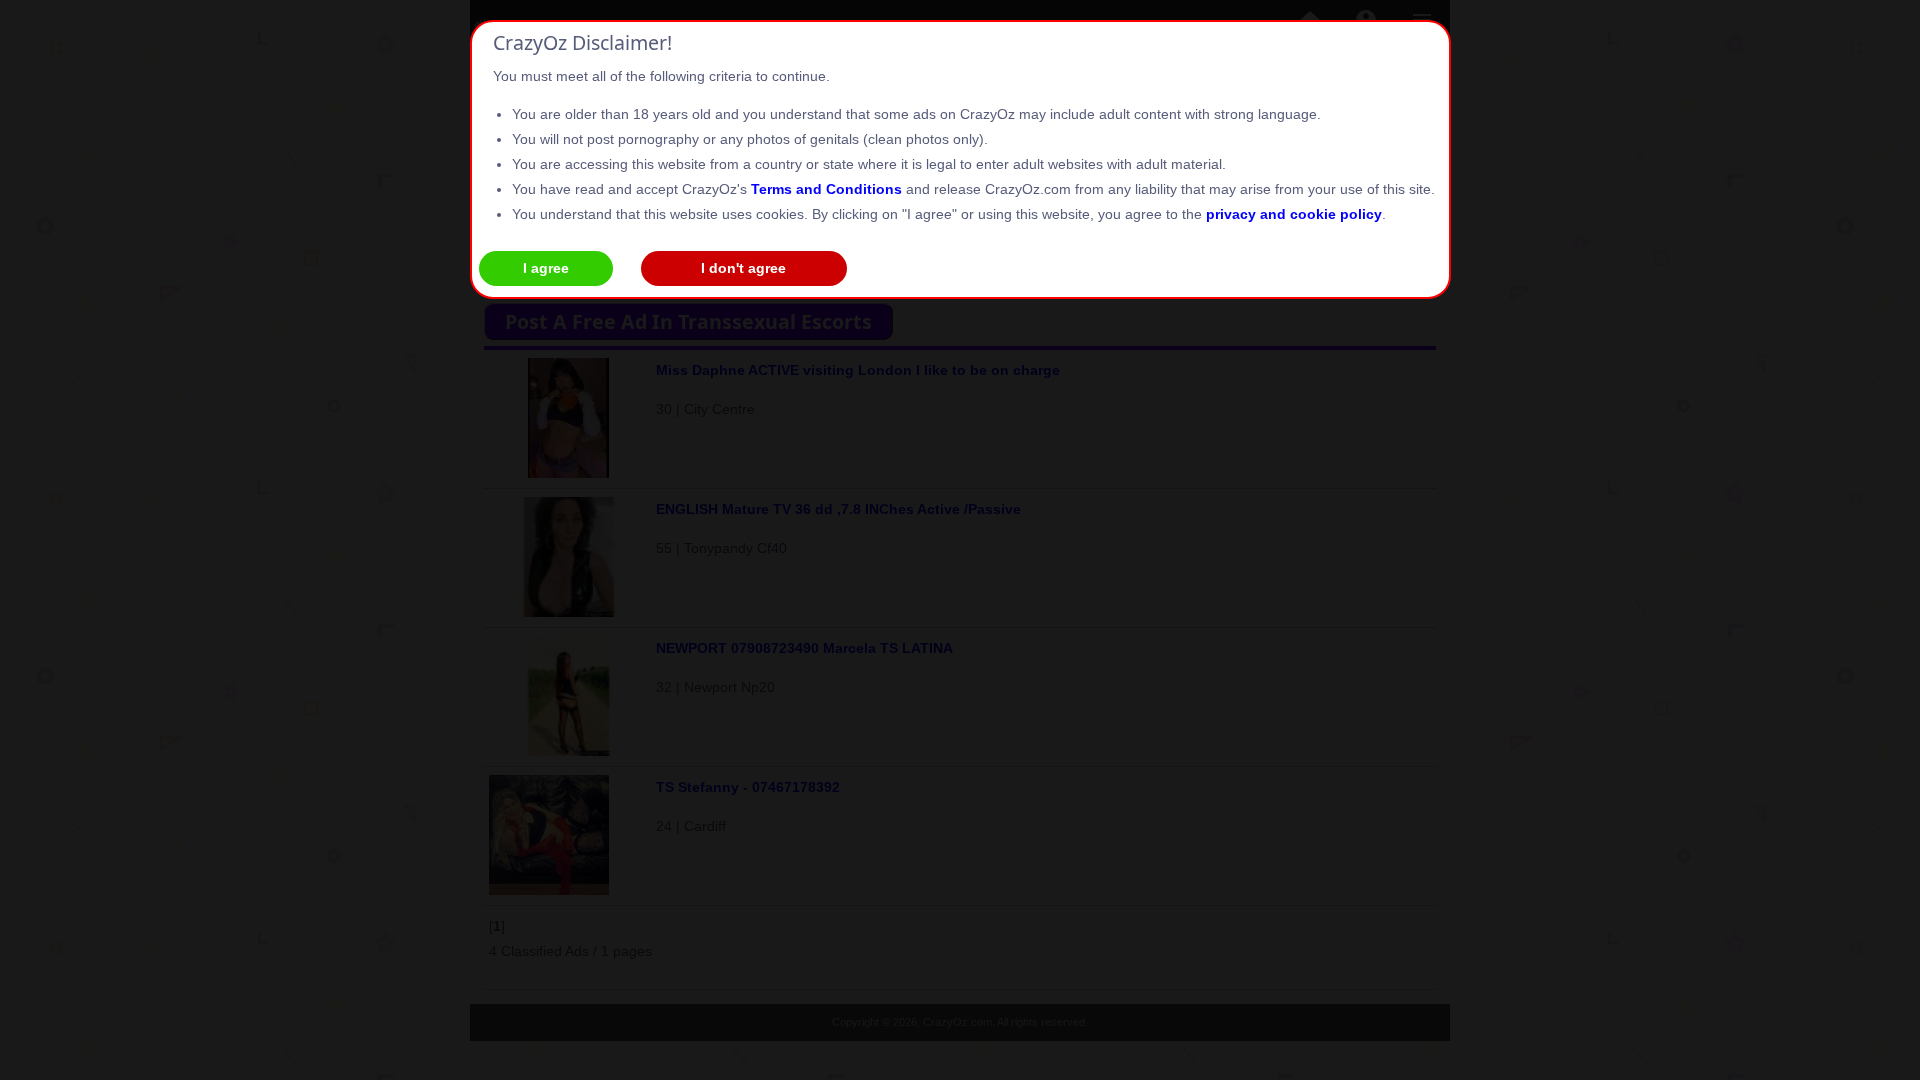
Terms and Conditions (826, 189)
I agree (546, 268)
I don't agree (743, 268)
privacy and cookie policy (1294, 214)
